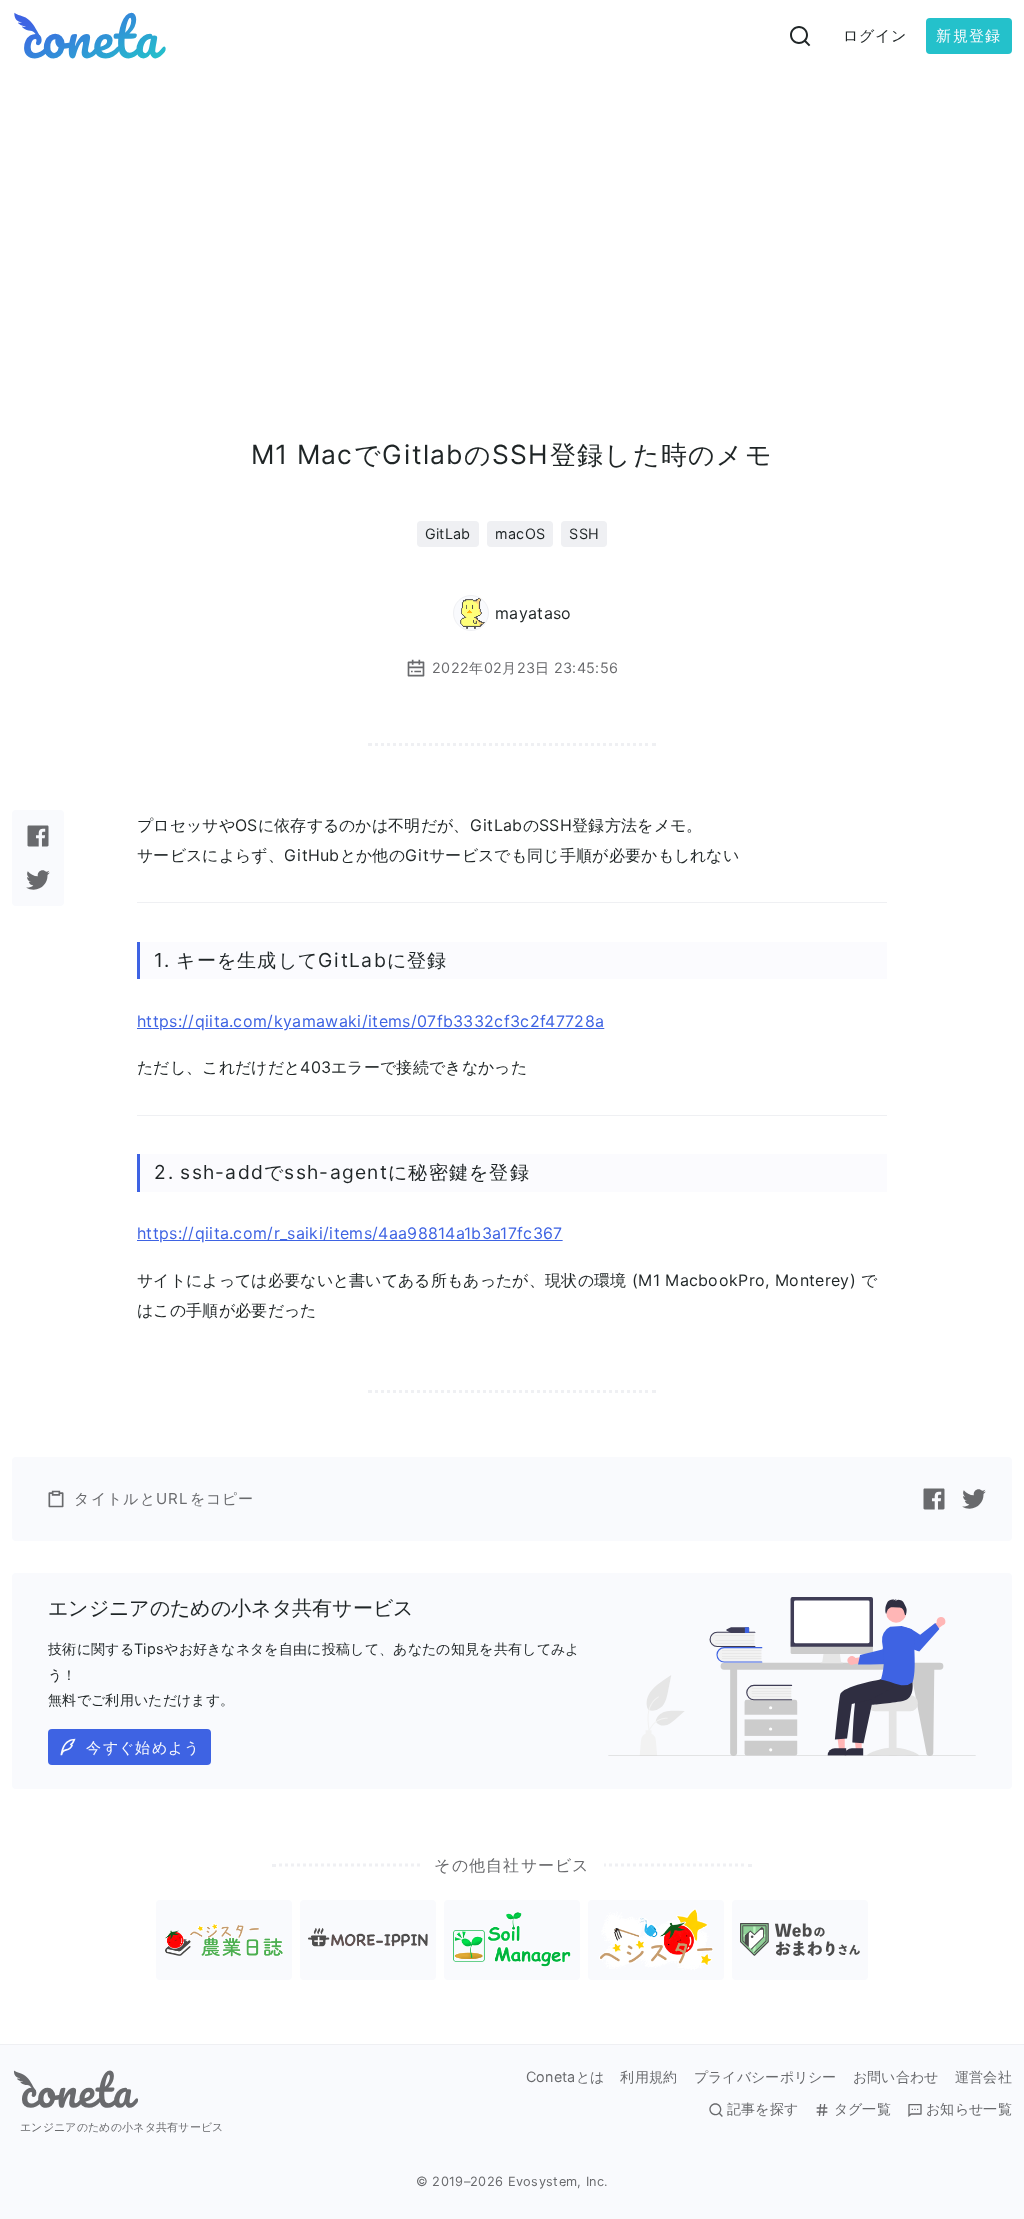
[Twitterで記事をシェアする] (38, 880)
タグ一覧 (862, 2109)
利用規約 (648, 2077)
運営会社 (983, 2077)
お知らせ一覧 (969, 2109)
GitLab (448, 533)
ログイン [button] (875, 35)
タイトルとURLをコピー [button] (164, 1498)
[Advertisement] (512, 222)
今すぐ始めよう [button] (143, 1747)
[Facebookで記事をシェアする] (38, 836)
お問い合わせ (896, 2077)
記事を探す (763, 2109)
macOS (520, 533)
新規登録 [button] (968, 35)
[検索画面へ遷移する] (800, 36)
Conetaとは (565, 2077)
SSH (584, 533)
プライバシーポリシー (765, 2077)
